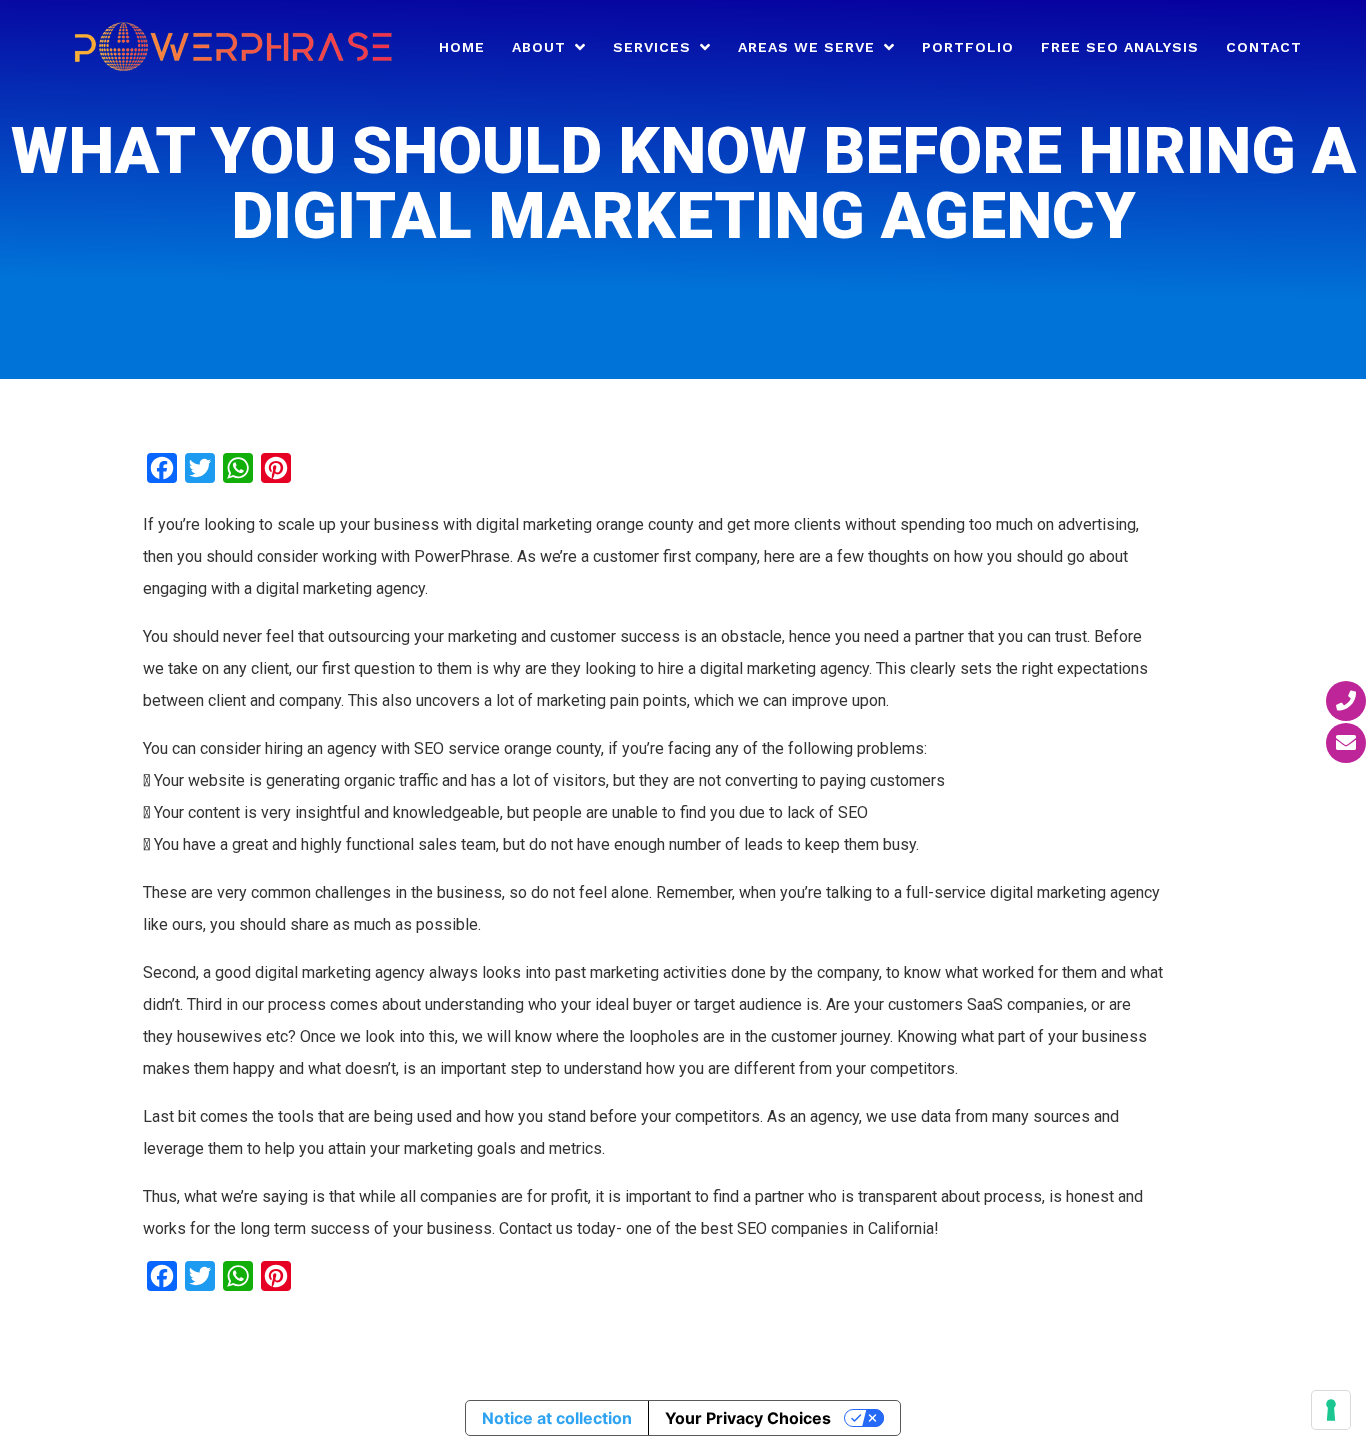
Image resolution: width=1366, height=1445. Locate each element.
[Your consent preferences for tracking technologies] (1331, 1410)
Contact (1264, 47)
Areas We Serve (806, 47)
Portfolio (968, 47)
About (539, 47)
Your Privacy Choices (748, 1418)
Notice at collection (557, 1418)
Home (462, 47)
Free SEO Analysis (1120, 47)
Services (652, 47)
